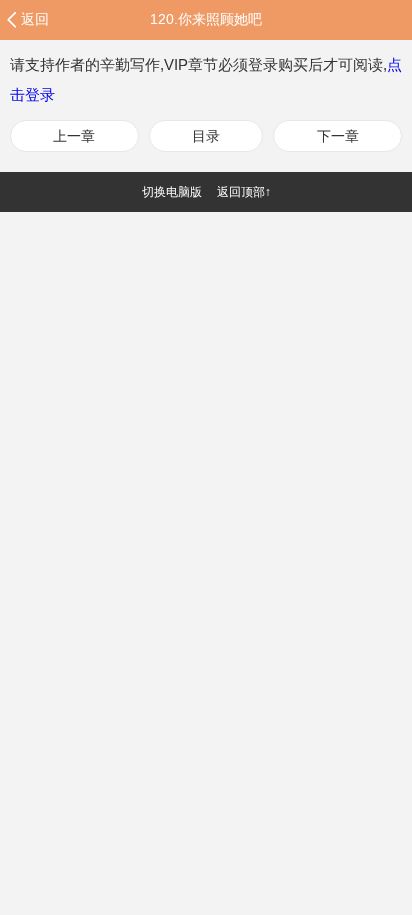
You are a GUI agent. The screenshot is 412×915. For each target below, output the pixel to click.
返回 (35, 19)
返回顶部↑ (244, 192)
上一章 (74, 136)
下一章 (338, 136)
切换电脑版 (172, 192)
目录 (206, 136)
